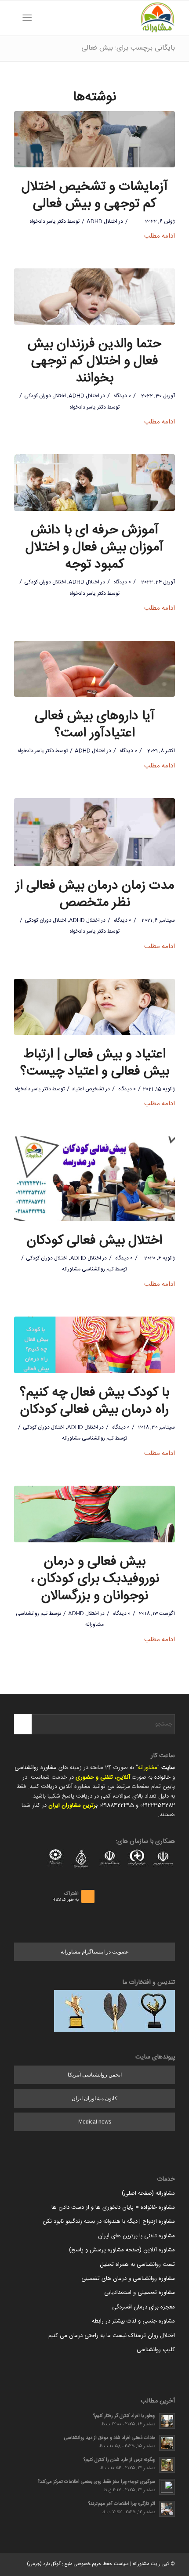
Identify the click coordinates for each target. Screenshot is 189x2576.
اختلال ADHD (102, 221)
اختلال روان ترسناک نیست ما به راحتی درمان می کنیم (112, 2336)
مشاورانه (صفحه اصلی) (148, 2193)
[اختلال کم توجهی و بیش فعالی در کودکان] (94, 297)
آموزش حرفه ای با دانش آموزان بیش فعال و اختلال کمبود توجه (94, 548)
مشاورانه (148, 1768)
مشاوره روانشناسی (36, 1768)
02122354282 (158, 1805)
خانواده (162, 1777)
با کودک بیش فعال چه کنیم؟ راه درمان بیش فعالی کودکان (94, 1401)
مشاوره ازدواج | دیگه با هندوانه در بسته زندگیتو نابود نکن (109, 2221)
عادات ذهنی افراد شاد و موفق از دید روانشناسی (110, 2438)
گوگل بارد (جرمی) (44, 2564)
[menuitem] (41, 18)
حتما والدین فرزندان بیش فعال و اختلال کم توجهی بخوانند (94, 361)
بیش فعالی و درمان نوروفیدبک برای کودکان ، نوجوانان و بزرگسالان (95, 1579)
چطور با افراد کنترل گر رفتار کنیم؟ (124, 2416)
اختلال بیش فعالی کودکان (94, 1241)
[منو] (29, 18)
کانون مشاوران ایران (94, 2098)
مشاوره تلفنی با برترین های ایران (136, 2236)
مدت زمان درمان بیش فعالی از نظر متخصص (95, 894)
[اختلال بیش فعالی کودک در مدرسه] (94, 1179)
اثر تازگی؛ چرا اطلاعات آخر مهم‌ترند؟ (122, 2504)
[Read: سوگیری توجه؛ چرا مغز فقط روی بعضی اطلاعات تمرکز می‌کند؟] (167, 2487)
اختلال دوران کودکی (45, 396)
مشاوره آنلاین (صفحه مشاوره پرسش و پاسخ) (122, 2250)
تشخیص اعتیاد (88, 1089)
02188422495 (117, 1805)
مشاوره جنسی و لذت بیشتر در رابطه (133, 2321)
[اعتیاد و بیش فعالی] (94, 1007)
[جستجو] (41, 18)
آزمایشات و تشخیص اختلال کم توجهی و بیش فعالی (95, 195)
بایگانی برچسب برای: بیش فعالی (128, 48)
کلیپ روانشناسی (156, 2350)
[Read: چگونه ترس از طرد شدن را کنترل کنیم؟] (167, 2465)
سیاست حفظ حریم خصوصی (101, 2564)
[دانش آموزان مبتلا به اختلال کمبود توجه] (94, 483)
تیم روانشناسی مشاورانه (88, 1269)
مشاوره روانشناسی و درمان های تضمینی (128, 2279)
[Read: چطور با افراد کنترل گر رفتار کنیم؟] (167, 2421)
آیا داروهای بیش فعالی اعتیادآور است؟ (95, 725)
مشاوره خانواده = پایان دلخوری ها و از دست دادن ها (113, 2207)
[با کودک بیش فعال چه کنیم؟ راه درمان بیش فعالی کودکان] (94, 1345)
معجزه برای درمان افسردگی (144, 2307)
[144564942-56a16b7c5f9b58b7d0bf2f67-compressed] (94, 669)
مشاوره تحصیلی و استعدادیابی (140, 2293)
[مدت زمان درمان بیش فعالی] (94, 832)
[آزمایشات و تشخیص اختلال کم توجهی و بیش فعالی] (94, 139)
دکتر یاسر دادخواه (48, 221)
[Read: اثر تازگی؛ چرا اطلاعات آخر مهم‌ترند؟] (167, 2509)
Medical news (95, 2122)
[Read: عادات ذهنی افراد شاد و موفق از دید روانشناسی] (167, 2443)
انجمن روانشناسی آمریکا (95, 2075)
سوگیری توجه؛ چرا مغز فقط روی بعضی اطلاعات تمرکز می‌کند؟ (96, 2482)
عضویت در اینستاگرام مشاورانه (95, 1952)
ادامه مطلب (160, 236)
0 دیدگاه (122, 396)
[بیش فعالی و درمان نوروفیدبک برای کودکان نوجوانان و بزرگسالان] (94, 1514)
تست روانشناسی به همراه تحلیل (137, 2265)
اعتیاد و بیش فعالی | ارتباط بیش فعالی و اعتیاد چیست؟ (95, 1063)
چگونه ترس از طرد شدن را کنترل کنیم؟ (119, 2460)
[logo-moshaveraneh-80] (110, 18)
